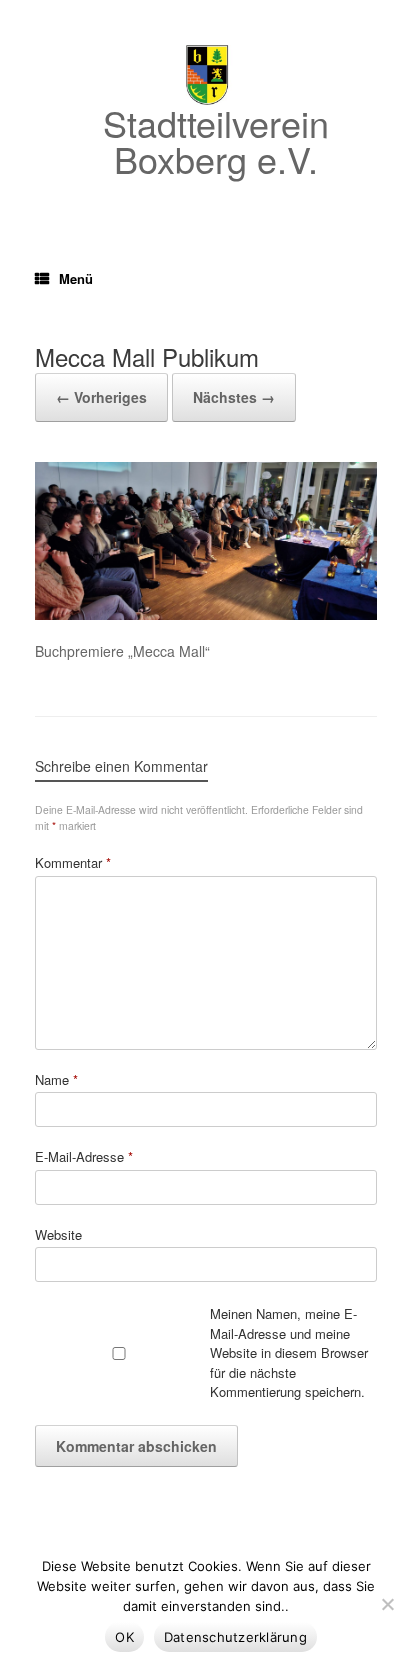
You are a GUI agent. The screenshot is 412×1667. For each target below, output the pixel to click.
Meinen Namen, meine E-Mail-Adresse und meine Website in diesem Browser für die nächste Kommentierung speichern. (289, 1352)
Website (58, 1234)
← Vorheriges (101, 397)
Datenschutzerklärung (235, 1637)
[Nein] (387, 1604)
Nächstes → (234, 397)
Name (56, 1079)
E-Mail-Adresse (84, 1156)
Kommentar (73, 862)
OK (124, 1637)
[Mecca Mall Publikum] (206, 614)
